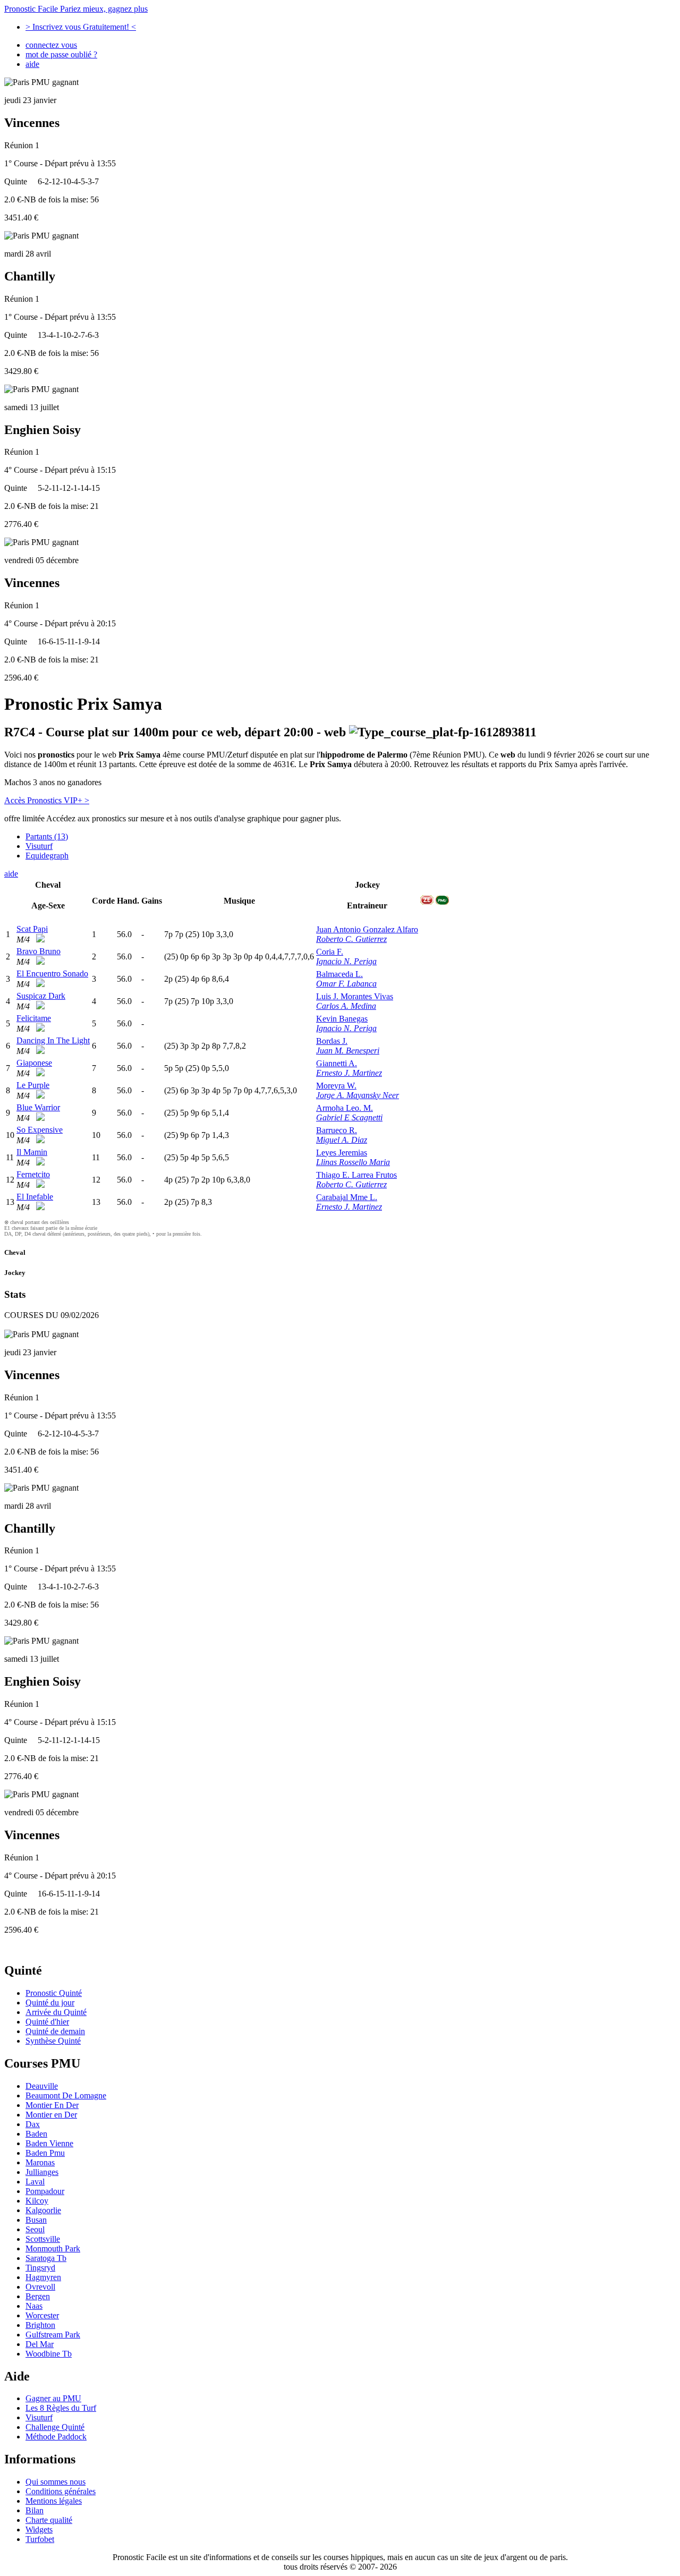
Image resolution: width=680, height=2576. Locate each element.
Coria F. (330, 952)
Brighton (40, 2325)
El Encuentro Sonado (52, 974)
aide (32, 64)
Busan (36, 2220)
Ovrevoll (40, 2287)
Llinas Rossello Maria (353, 1162)
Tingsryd (40, 2268)
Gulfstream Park (53, 2335)
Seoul (35, 2229)
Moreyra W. (336, 1086)
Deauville (42, 2086)
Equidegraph (47, 856)
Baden (36, 2134)
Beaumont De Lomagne (66, 2095)
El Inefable (35, 1197)
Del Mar (40, 2344)
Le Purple (33, 1085)
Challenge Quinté (55, 2427)
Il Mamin (32, 1152)
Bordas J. (332, 1041)
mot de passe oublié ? (61, 54)
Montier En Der (52, 2105)
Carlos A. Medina (346, 1006)
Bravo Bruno (39, 951)
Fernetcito (33, 1174)
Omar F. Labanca (346, 984)
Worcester (42, 2315)
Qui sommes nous (56, 2482)
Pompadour (45, 2191)
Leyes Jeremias (342, 1153)
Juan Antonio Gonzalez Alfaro (367, 929)
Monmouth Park (53, 2248)
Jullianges (42, 2172)
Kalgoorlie (43, 2210)
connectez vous (51, 45)
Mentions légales (54, 2501)
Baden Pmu (45, 2153)
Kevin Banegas (342, 1019)
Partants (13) (47, 836)
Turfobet (40, 2539)
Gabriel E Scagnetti (349, 1117)
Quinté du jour (50, 2003)
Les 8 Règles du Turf (61, 2408)
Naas (34, 2306)
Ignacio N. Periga (346, 961)
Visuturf (39, 846)
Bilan (35, 2510)
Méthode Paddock (56, 2437)
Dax (33, 2124)
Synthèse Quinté (53, 2041)
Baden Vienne (49, 2143)
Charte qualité (49, 2520)
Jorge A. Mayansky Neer (358, 1095)
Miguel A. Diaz (342, 1140)
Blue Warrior (38, 1107)
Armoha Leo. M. (345, 1108)
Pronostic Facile (76, 9)
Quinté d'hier (47, 2022)
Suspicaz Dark (41, 996)
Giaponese (34, 1063)
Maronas (40, 2162)
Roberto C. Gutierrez (351, 939)
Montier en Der (51, 2115)
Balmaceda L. (339, 974)
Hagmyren (43, 2277)
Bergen (38, 2296)
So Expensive (40, 1130)
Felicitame (34, 1018)
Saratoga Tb (46, 2258)
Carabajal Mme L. (347, 1197)
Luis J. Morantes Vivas (355, 996)
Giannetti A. (337, 1063)
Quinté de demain (55, 2031)
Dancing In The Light (53, 1040)
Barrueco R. (337, 1130)
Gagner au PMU (53, 2398)
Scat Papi (32, 929)
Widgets (39, 2530)
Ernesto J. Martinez (349, 1073)
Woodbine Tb (49, 2354)
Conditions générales (61, 2491)
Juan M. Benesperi (348, 1051)
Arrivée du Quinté (56, 2012)
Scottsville (43, 2239)
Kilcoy (37, 2201)
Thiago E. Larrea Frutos (356, 1175)
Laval (35, 2182)
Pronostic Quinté (54, 1993)
